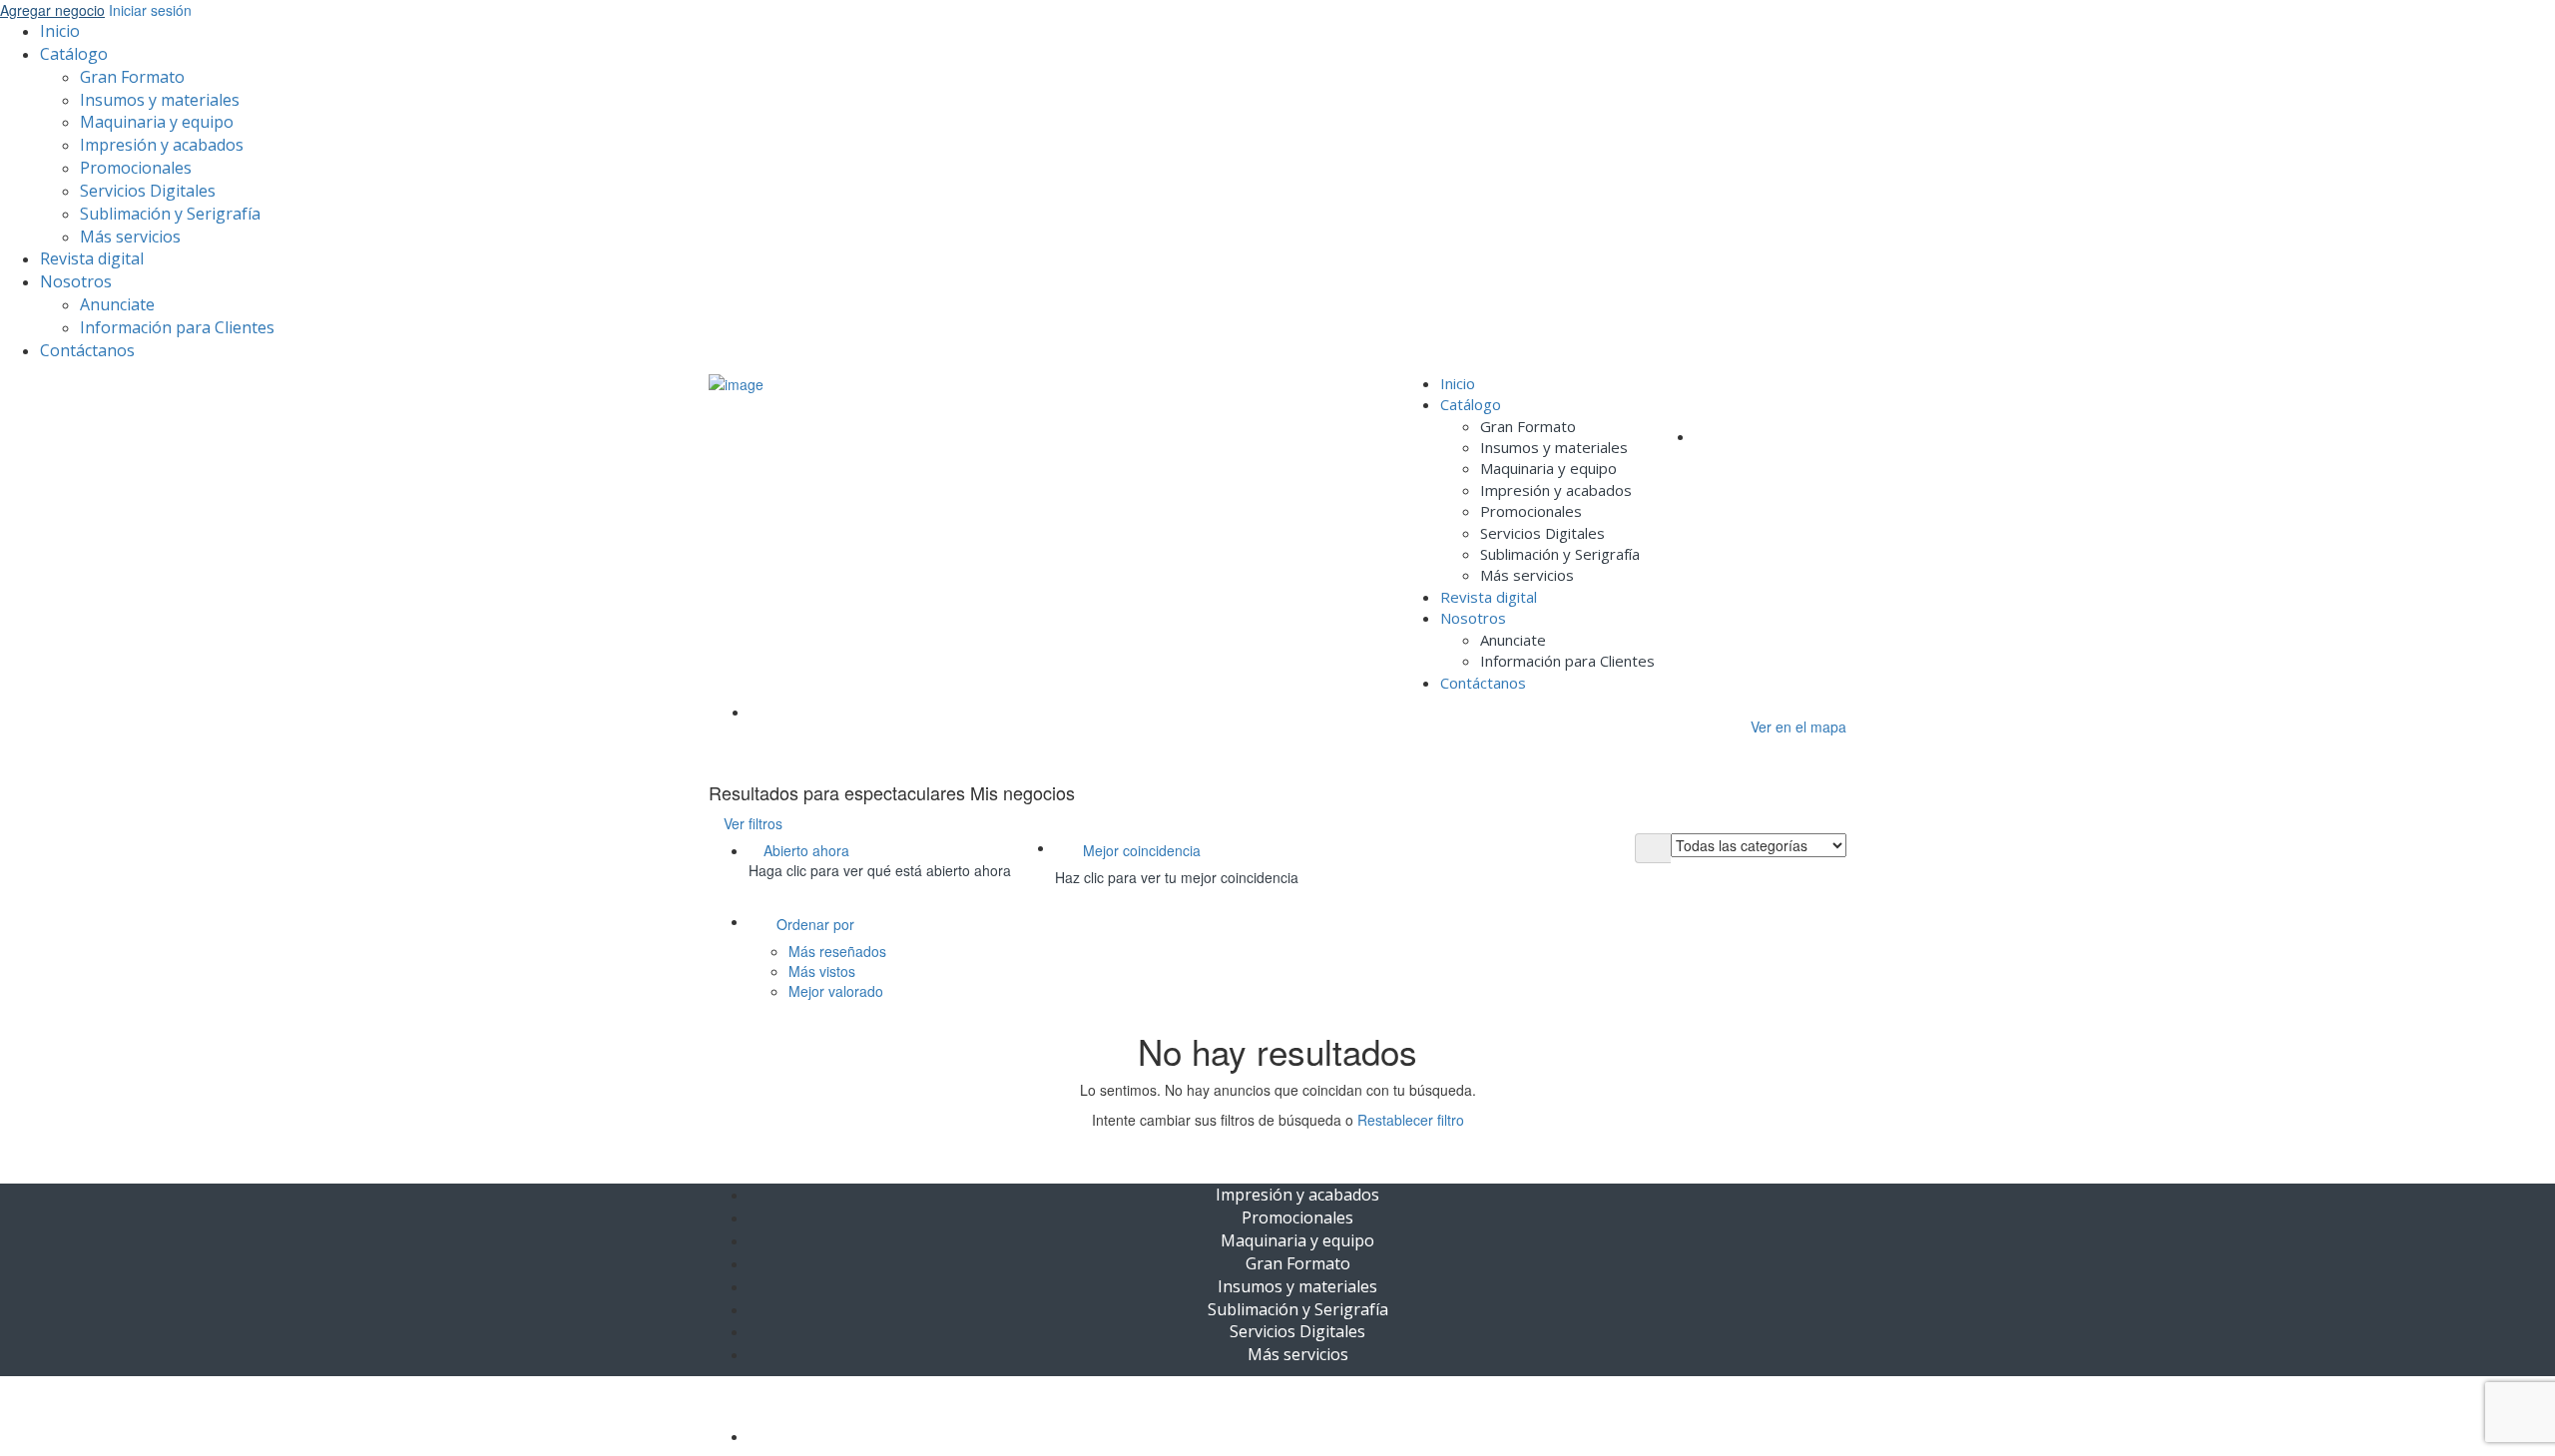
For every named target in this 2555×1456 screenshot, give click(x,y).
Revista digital (92, 258)
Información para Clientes (177, 327)
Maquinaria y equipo (157, 122)
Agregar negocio (52, 10)
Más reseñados (837, 951)
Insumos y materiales (160, 100)
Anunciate (117, 304)
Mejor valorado (836, 991)
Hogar (766, 712)
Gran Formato (132, 77)
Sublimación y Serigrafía (170, 214)
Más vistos (822, 971)
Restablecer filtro (1411, 1120)
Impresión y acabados (162, 145)
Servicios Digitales (148, 191)
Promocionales (136, 168)
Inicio (60, 31)
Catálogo (74, 54)
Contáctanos (87, 350)
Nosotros (76, 281)
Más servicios (130, 237)
